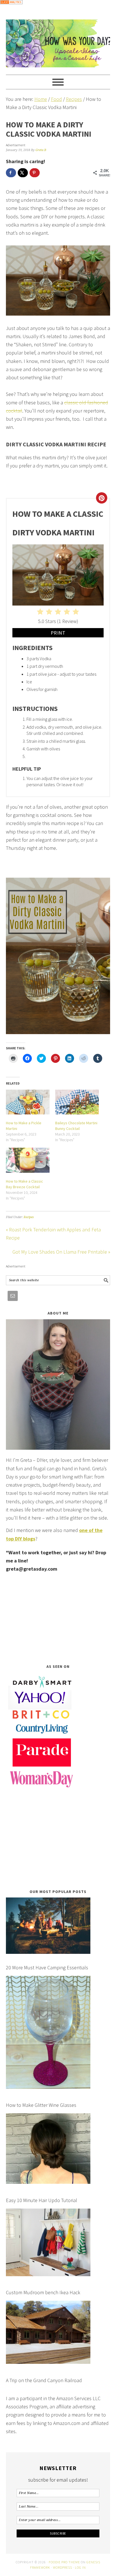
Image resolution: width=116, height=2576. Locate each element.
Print (58, 633)
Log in (80, 2567)
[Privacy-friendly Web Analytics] (11, 8)
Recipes (29, 1217)
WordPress (63, 2567)
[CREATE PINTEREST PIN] (102, 498)
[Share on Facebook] (11, 173)
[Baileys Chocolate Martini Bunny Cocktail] (77, 1102)
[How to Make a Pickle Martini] (28, 1102)
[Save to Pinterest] (35, 173)
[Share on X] (23, 173)
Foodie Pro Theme (64, 2562)
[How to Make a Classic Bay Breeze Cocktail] (28, 1160)
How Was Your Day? (58, 41)
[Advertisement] (58, 1618)
